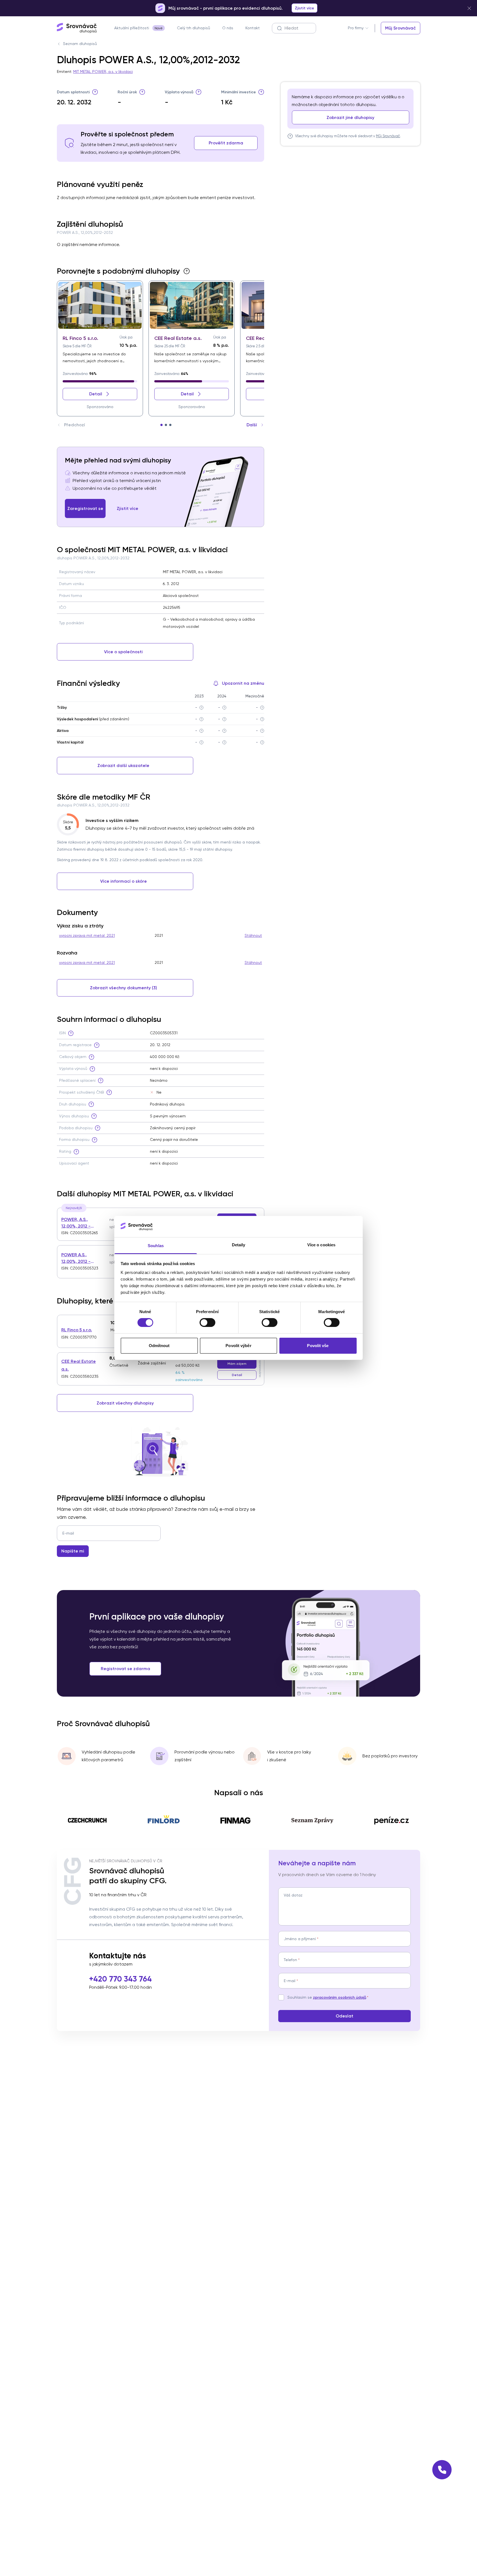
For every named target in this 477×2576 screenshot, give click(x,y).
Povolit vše (318, 1346)
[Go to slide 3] (170, 425)
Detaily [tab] (239, 1245)
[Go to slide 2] (166, 425)
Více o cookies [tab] (321, 1245)
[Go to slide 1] (161, 425)
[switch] (207, 1323)
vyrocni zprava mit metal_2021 (87, 935)
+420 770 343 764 (120, 1979)
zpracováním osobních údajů (340, 1997)
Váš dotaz (293, 1895)
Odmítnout (159, 1346)
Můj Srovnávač (388, 136)
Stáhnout (253, 935)
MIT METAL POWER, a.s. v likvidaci (103, 72)
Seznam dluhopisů (80, 44)
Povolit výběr (238, 1346)
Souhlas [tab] (156, 1246)
